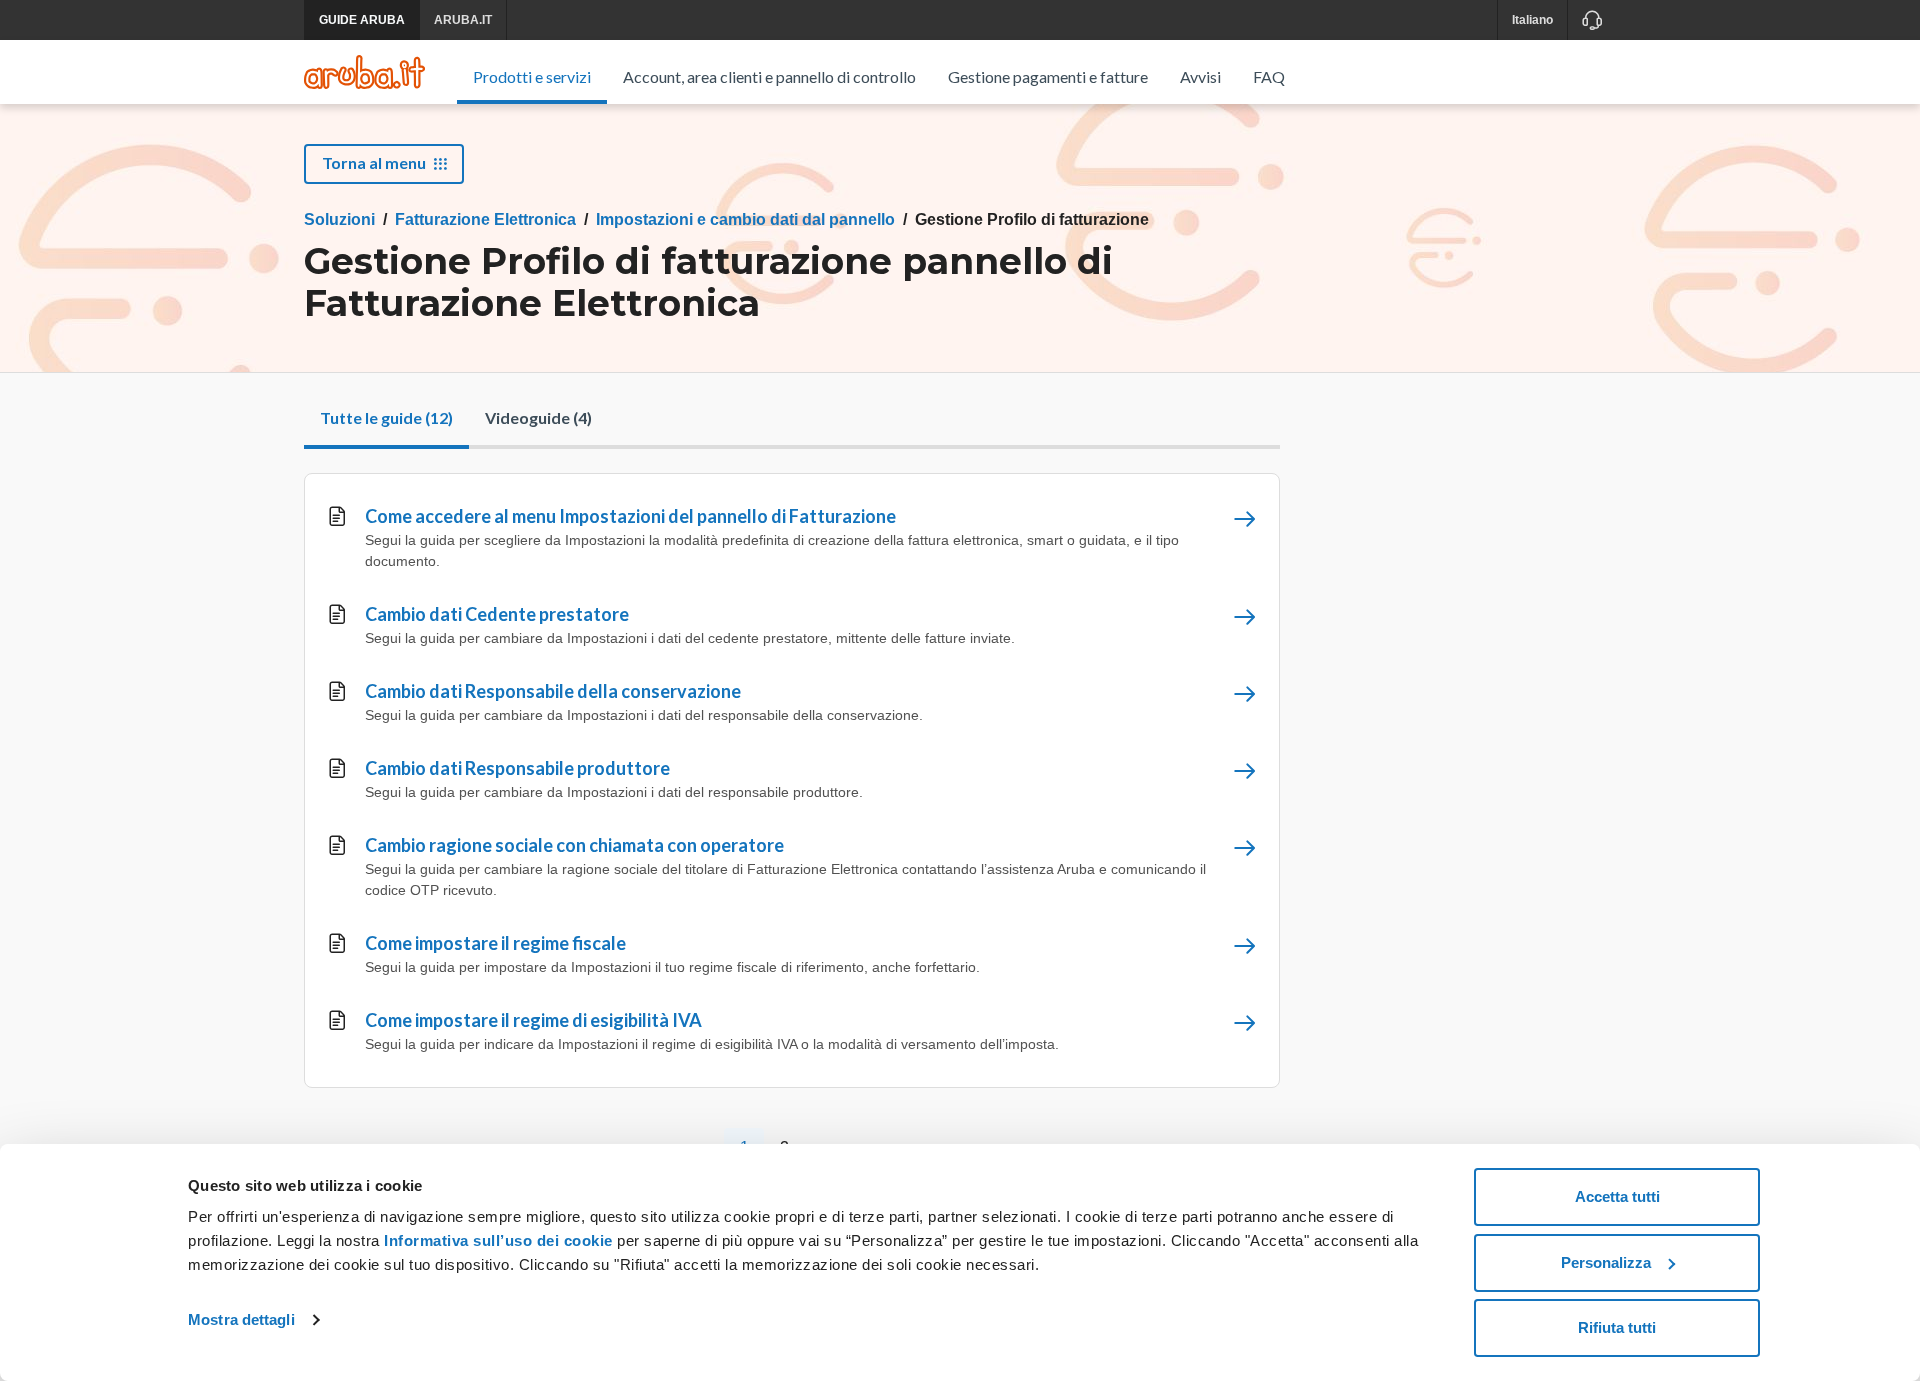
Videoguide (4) (538, 417)
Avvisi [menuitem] (1200, 76)
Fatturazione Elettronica (485, 219)
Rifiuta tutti (1617, 1327)
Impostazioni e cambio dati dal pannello (745, 219)
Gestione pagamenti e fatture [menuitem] (1048, 76)
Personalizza (1606, 1262)
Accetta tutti (1617, 1196)
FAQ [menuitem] (1269, 76)
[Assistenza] (1591, 20)
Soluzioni (339, 219)
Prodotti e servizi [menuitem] (532, 76)
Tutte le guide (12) (386, 417)
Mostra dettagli (241, 1319)
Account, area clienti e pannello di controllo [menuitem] (769, 76)
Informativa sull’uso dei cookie (496, 1240)
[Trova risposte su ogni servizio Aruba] (364, 72)
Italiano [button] (1532, 20)
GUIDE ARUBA (362, 20)
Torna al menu (374, 162)
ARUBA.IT (463, 20)
